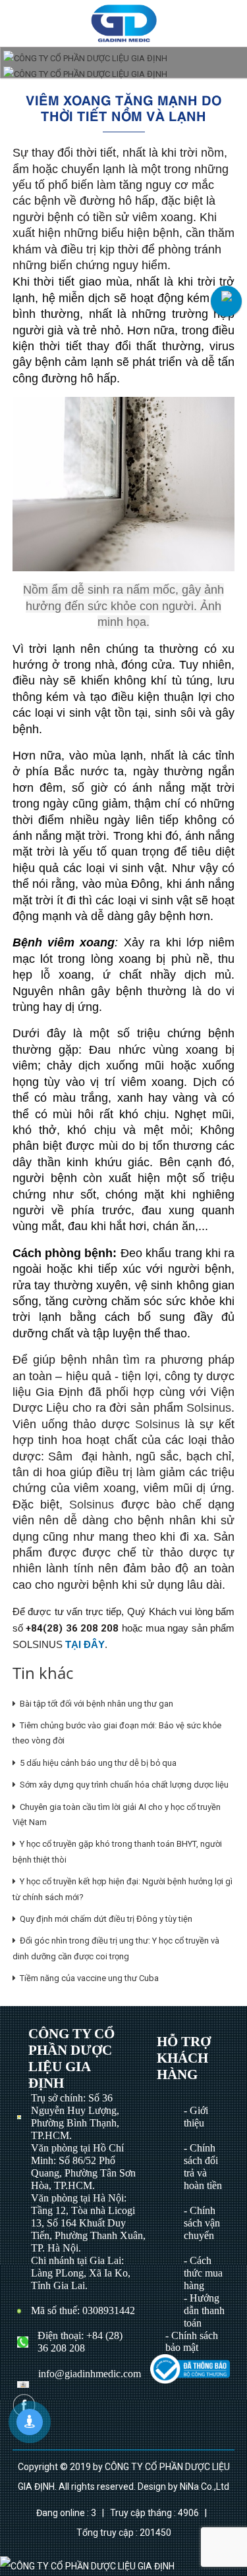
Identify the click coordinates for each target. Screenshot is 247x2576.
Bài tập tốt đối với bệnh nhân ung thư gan (95, 1704)
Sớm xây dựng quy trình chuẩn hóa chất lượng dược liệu (122, 1785)
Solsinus (209, 1408)
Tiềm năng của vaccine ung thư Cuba (87, 1978)
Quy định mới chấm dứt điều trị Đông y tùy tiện (104, 1919)
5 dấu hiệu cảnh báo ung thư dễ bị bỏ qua (96, 1763)
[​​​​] (190, 2368)
